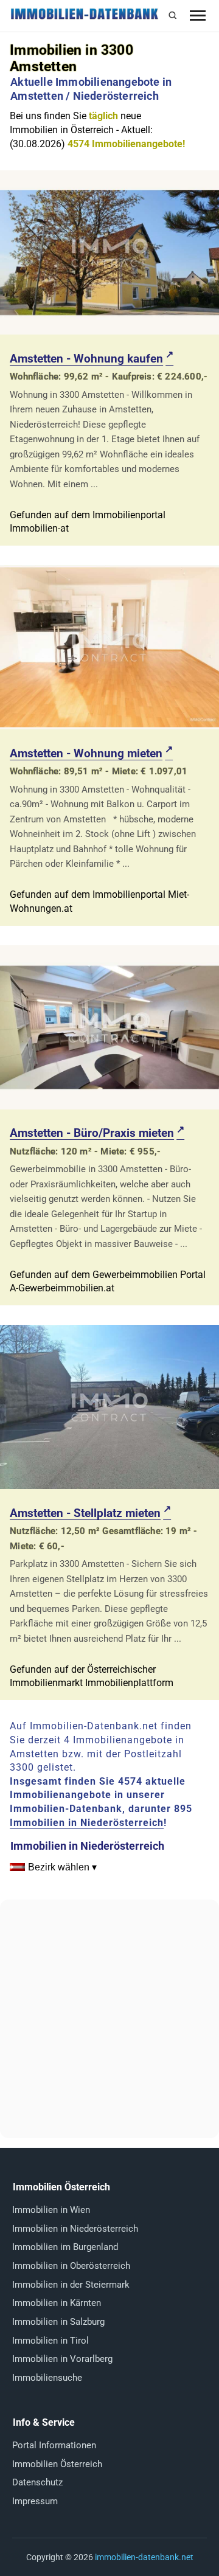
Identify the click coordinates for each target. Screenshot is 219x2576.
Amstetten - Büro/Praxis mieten (92, 1133)
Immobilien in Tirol (50, 2341)
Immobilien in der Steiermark (71, 2285)
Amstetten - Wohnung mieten (86, 753)
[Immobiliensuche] (172, 16)
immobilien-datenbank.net (144, 2557)
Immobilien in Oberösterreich (71, 2266)
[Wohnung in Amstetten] (109, 331)
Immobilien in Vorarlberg (62, 2359)
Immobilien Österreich (57, 2464)
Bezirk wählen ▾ (62, 1867)
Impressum (35, 2501)
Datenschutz (37, 2482)
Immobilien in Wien (51, 2210)
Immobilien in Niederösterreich (87, 1823)
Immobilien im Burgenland (65, 2247)
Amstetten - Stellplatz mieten (85, 1513)
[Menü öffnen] (198, 16)
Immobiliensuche (47, 2378)
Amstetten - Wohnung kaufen (86, 359)
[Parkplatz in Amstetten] (109, 1486)
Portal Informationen (54, 2445)
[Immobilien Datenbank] (84, 17)
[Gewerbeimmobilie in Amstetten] (109, 1106)
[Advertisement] (109, 2019)
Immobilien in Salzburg (58, 2322)
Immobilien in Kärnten (57, 2303)
